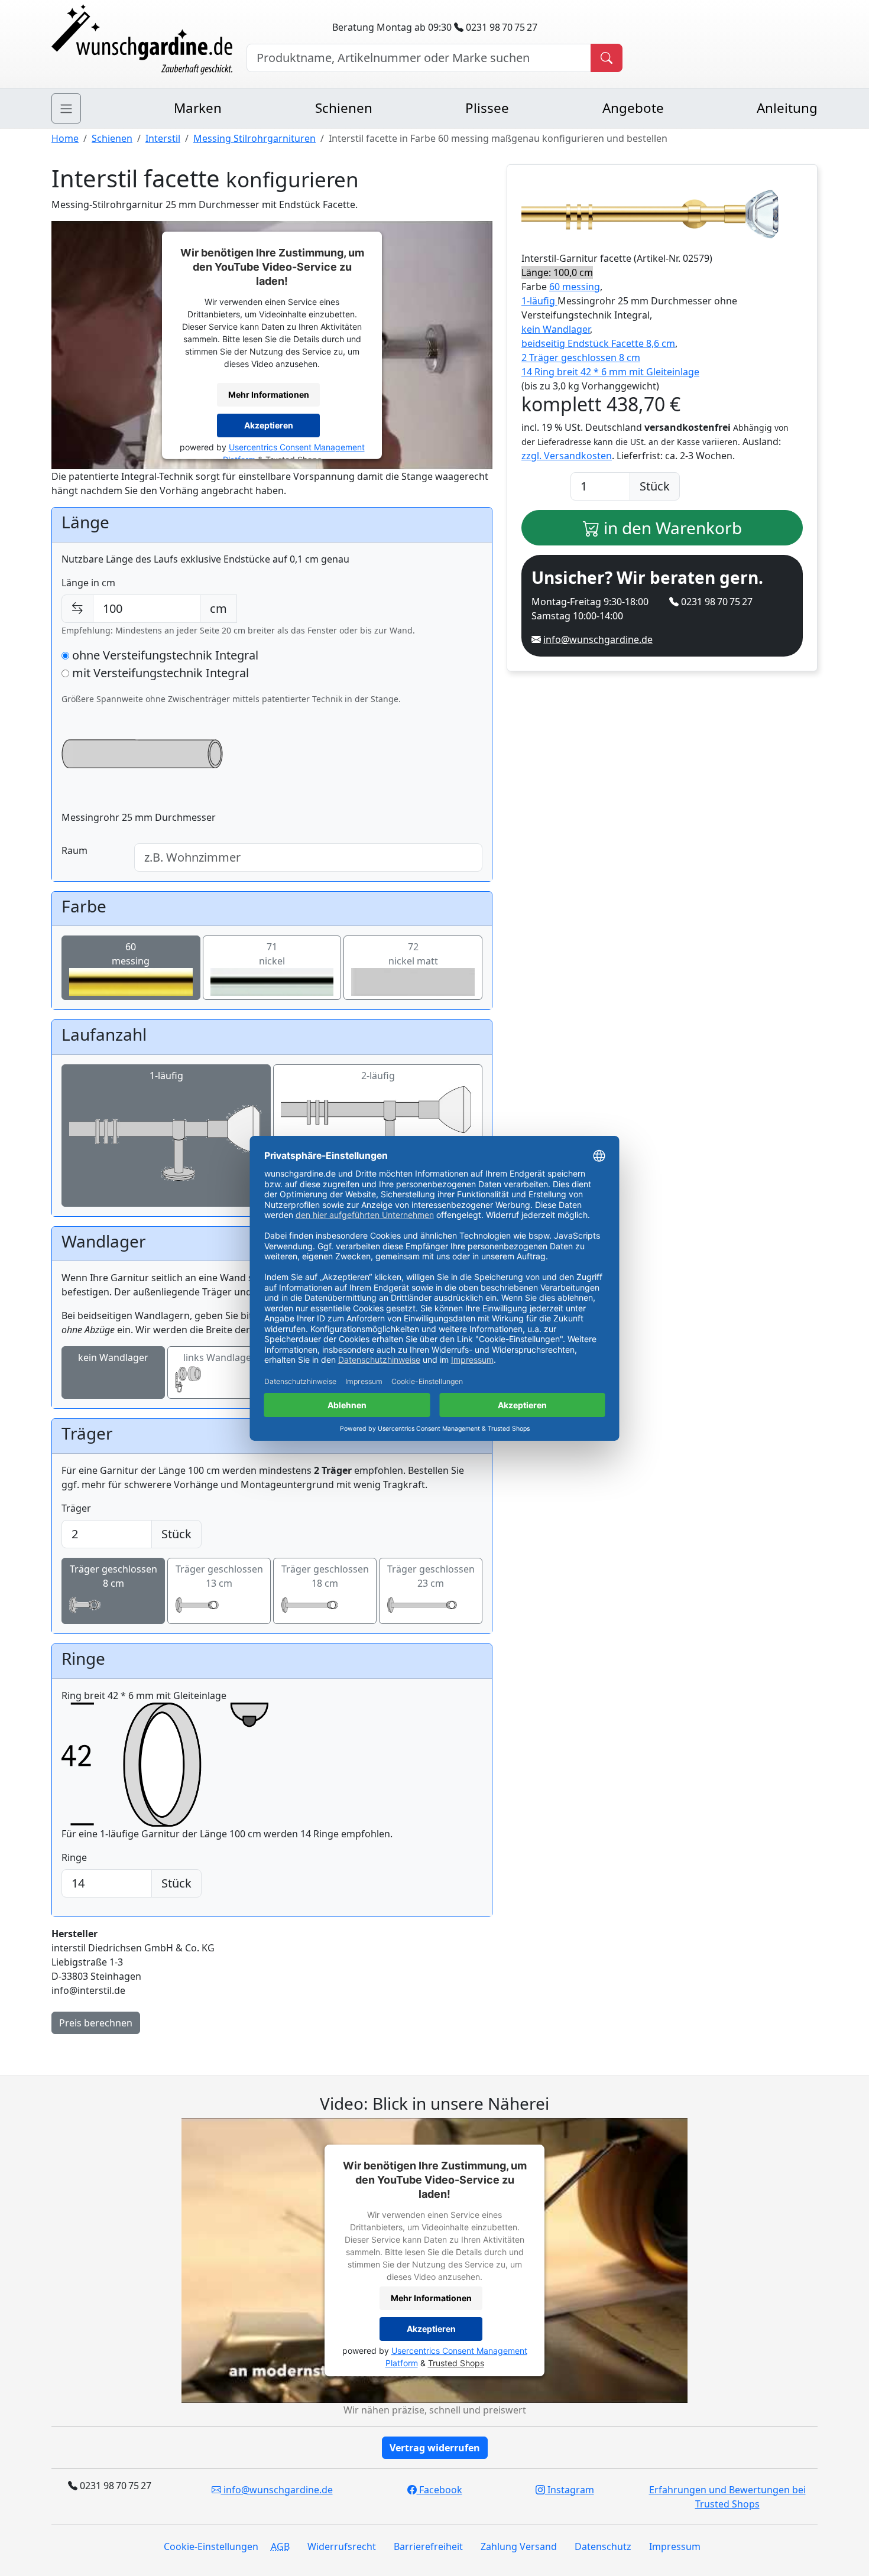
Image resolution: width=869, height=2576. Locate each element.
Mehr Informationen (269, 394)
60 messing (575, 287)
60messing (131, 954)
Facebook (440, 2490)
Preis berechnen (96, 2023)
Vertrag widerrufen (435, 2448)
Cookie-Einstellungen (211, 2546)
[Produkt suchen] (607, 58)
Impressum (675, 2546)
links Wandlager (219, 1357)
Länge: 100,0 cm (557, 272)
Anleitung (787, 108)
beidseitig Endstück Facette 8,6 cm (598, 343)
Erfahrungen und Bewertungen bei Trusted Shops (727, 2497)
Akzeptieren (269, 425)
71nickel (272, 954)
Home (65, 138)
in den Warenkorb (671, 528)
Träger (76, 1508)
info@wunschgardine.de (598, 639)
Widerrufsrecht (342, 2546)
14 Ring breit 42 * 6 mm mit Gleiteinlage (610, 372)
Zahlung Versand (519, 2546)
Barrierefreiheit (428, 2546)
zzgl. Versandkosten (567, 456)
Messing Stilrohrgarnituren (254, 138)
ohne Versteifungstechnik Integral (164, 655)
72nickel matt (413, 954)
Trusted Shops (456, 2363)
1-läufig (166, 1076)
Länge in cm (88, 583)
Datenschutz (603, 2546)
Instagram (570, 2490)
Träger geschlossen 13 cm (219, 1576)
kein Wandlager (113, 1357)
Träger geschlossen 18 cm (325, 1576)
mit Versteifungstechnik (159, 673)
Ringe (74, 1857)
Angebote (633, 108)
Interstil (163, 138)
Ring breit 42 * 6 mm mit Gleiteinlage (144, 1695)
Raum (74, 850)
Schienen (344, 108)
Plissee (487, 108)
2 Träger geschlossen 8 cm (581, 358)
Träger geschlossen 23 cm (431, 1576)
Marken (198, 108)
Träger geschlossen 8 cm (114, 1576)
